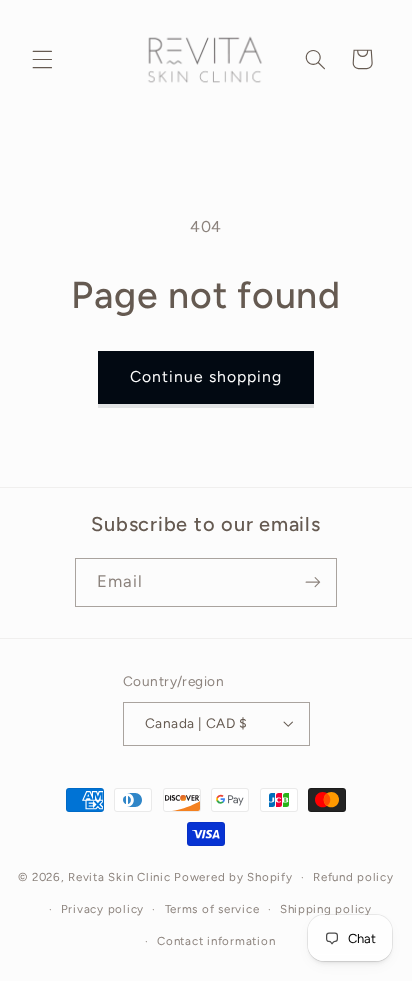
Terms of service (212, 909)
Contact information (216, 941)
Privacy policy (102, 909)
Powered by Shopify (233, 877)
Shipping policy (326, 909)
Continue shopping (206, 376)
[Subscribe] (313, 582)
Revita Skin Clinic (119, 877)
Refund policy (353, 877)
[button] (42, 59)
